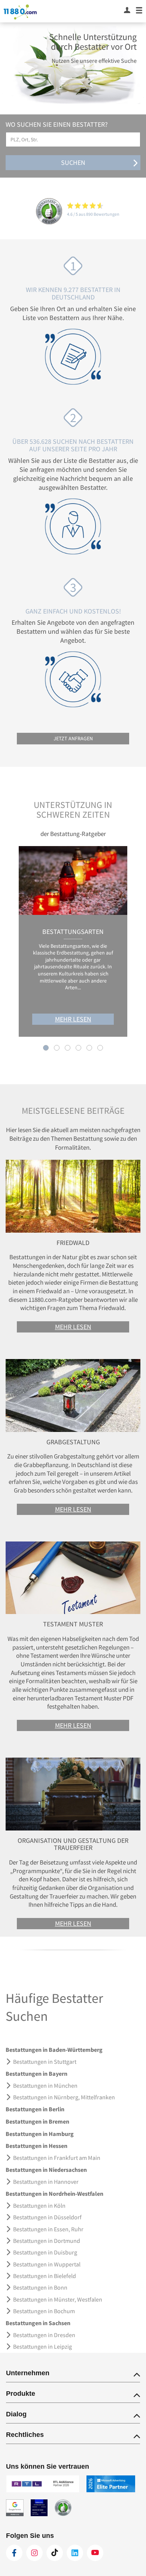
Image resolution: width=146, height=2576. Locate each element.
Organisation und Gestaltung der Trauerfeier (73, 1844)
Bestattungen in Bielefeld (45, 2276)
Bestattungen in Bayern (36, 2074)
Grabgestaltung (73, 1442)
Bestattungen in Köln (39, 2205)
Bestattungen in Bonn (40, 2287)
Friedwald (73, 1243)
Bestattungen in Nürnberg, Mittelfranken (64, 2097)
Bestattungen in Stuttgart (45, 2062)
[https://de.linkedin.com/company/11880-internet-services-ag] (75, 2553)
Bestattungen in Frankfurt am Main (57, 2158)
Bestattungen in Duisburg (45, 2252)
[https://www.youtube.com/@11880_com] (95, 2553)
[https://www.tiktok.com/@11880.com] (55, 2553)
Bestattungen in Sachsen (38, 2323)
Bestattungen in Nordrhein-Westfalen (54, 2194)
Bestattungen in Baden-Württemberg (54, 2050)
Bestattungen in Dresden (44, 2335)
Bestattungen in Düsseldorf (47, 2217)
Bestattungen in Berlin (35, 2109)
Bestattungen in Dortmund (47, 2241)
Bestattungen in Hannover (46, 2182)
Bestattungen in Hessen (36, 2146)
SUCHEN (73, 162)
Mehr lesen (73, 1019)
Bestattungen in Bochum (44, 2311)
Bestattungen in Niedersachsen (46, 2170)
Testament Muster (73, 1624)
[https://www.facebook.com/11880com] (14, 2553)
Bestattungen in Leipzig (42, 2346)
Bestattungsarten (73, 932)
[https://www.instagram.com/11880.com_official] (34, 2553)
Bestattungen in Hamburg (40, 2134)
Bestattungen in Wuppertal (47, 2264)
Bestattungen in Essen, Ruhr (48, 2229)
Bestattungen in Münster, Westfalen (58, 2299)
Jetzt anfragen (73, 738)
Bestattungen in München (45, 2085)
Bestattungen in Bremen (37, 2121)
